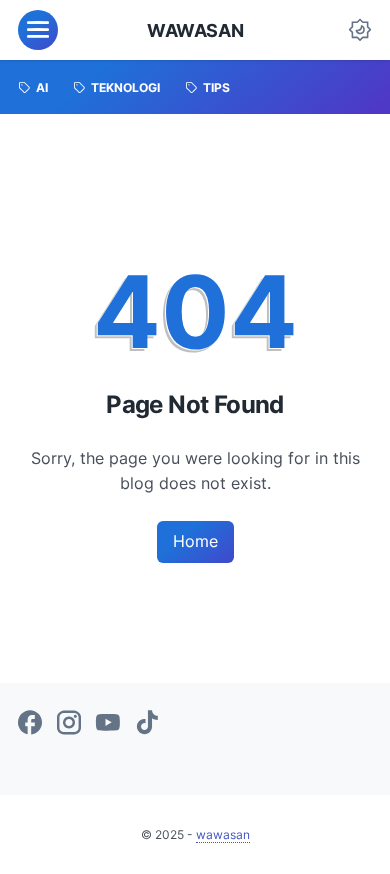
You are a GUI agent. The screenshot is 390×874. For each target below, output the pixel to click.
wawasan (195, 30)
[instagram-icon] (69, 724)
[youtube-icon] (108, 724)
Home (195, 541)
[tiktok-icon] (147, 724)
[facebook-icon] (30, 724)
